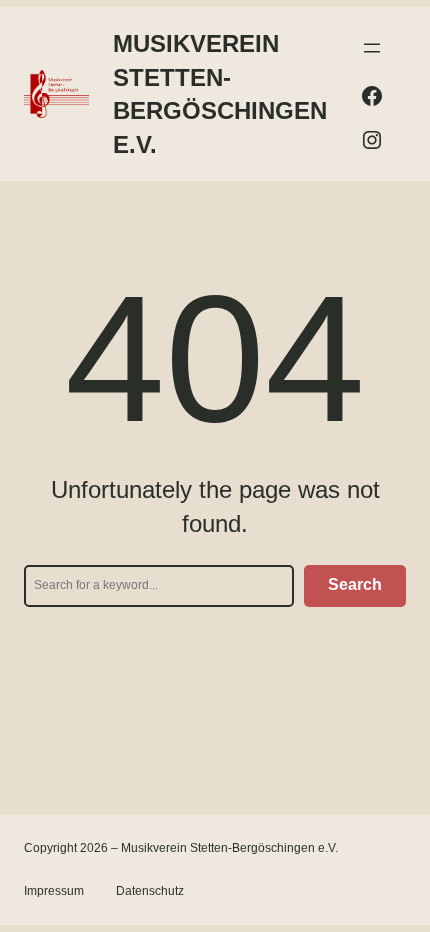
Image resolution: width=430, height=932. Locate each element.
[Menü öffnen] (372, 48)
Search (355, 584)
